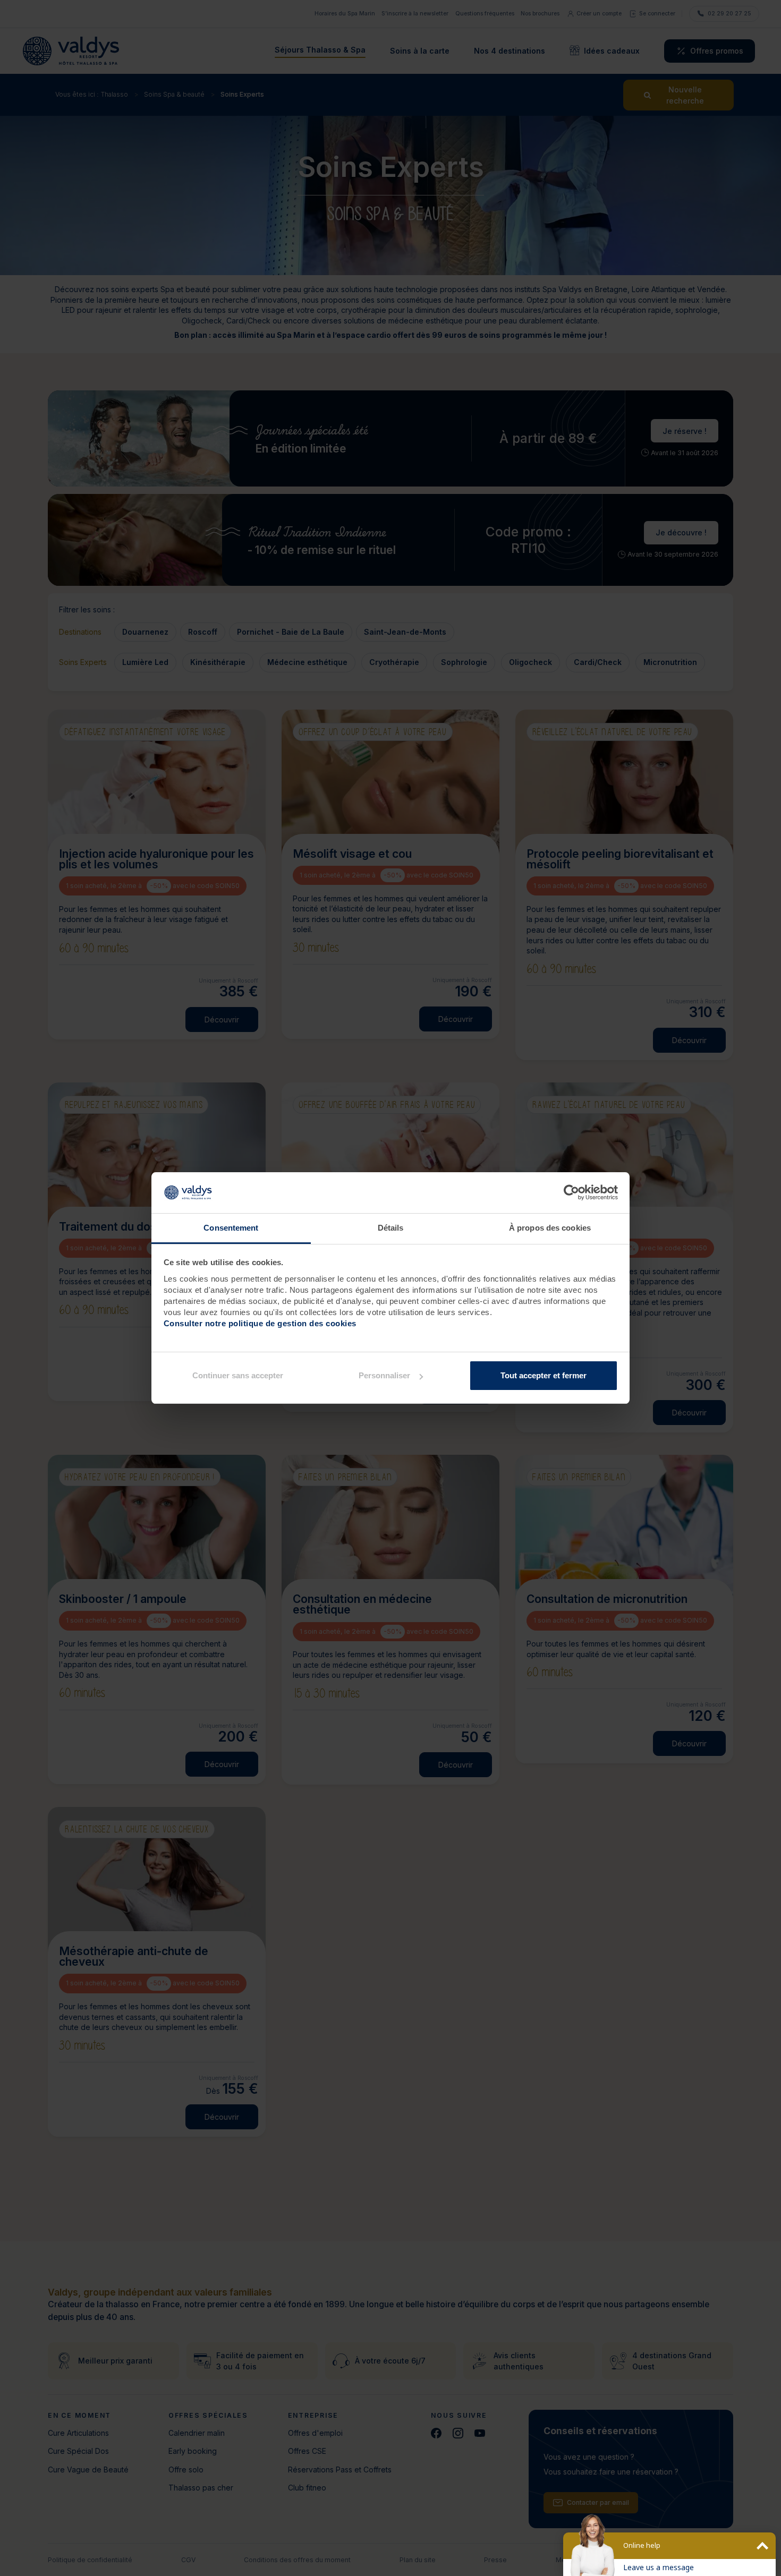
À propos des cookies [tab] (550, 1228)
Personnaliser (384, 1375)
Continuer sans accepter (238, 1375)
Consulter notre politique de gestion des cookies (260, 1323)
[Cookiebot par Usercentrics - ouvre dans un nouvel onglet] (571, 1193)
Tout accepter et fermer (544, 1375)
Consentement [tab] (231, 1228)
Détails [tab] (391, 1228)
